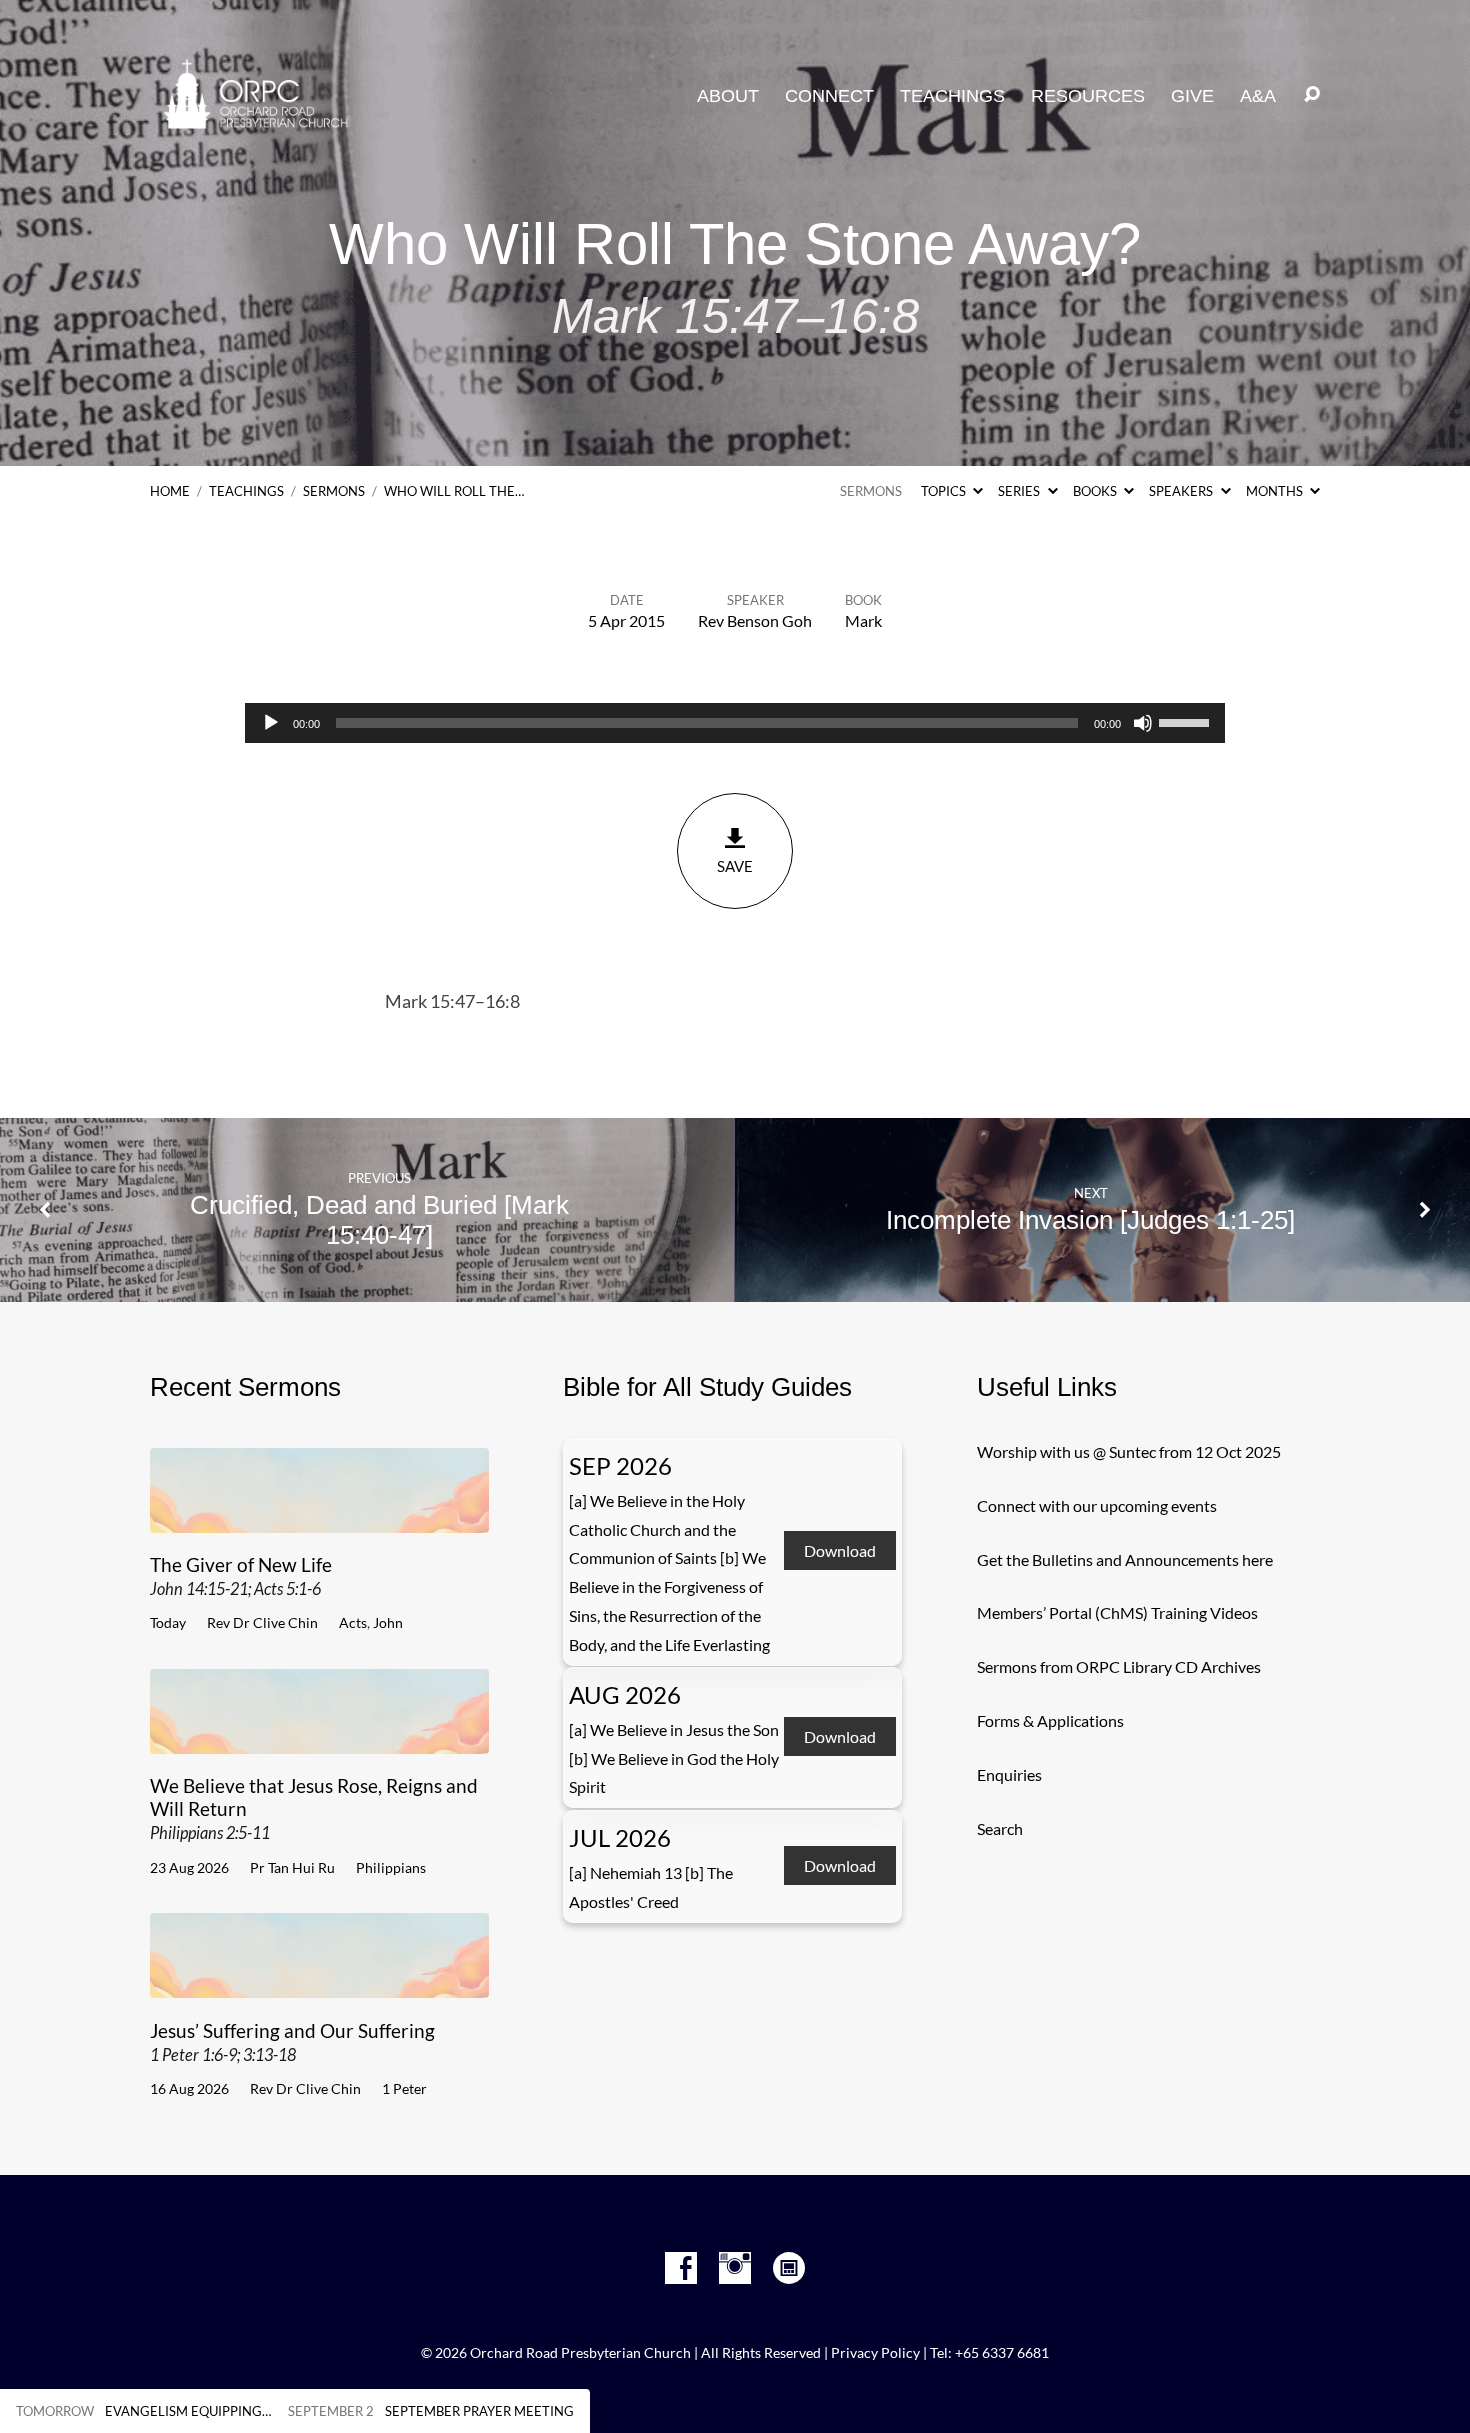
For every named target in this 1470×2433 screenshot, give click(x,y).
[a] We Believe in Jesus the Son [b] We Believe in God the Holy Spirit (674, 1758)
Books (1096, 491)
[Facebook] (681, 2268)
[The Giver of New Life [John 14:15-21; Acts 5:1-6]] (319, 1517)
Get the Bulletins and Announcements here (1125, 1559)
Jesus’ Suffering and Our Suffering (292, 2041)
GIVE (1192, 96)
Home (170, 491)
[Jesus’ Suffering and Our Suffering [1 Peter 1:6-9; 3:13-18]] (319, 1982)
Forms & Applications (1050, 1720)
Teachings (246, 491)
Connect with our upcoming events (1097, 1505)
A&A (1258, 96)
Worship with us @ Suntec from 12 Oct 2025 (1129, 1451)
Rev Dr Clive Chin (262, 1622)
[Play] (271, 723)
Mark (863, 620)
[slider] (1187, 721)
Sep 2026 (620, 1465)
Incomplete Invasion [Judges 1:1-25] (1090, 1220)
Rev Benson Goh (755, 620)
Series (1020, 491)
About (728, 96)
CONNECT (829, 96)
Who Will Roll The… (454, 491)
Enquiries (1009, 1774)
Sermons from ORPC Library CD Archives (1119, 1666)
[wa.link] (789, 2268)
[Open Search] (1312, 95)
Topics (945, 491)
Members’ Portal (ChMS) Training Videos (1117, 1612)
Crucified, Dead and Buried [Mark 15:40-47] (379, 1220)
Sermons (334, 491)
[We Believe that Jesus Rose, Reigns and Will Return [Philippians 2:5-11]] (319, 1738)
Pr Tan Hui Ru (292, 1867)
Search (1000, 1828)
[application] (735, 723)
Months (1276, 491)
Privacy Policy (875, 2353)
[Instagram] (735, 2268)
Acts (353, 1622)
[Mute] (1143, 723)
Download (840, 1551)
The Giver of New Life (241, 1575)
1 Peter (404, 2088)
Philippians (391, 1867)
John (388, 1622)
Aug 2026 (625, 1694)
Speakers (1182, 491)
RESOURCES (1088, 96)
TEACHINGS (952, 96)
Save (735, 866)
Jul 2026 (620, 1837)
